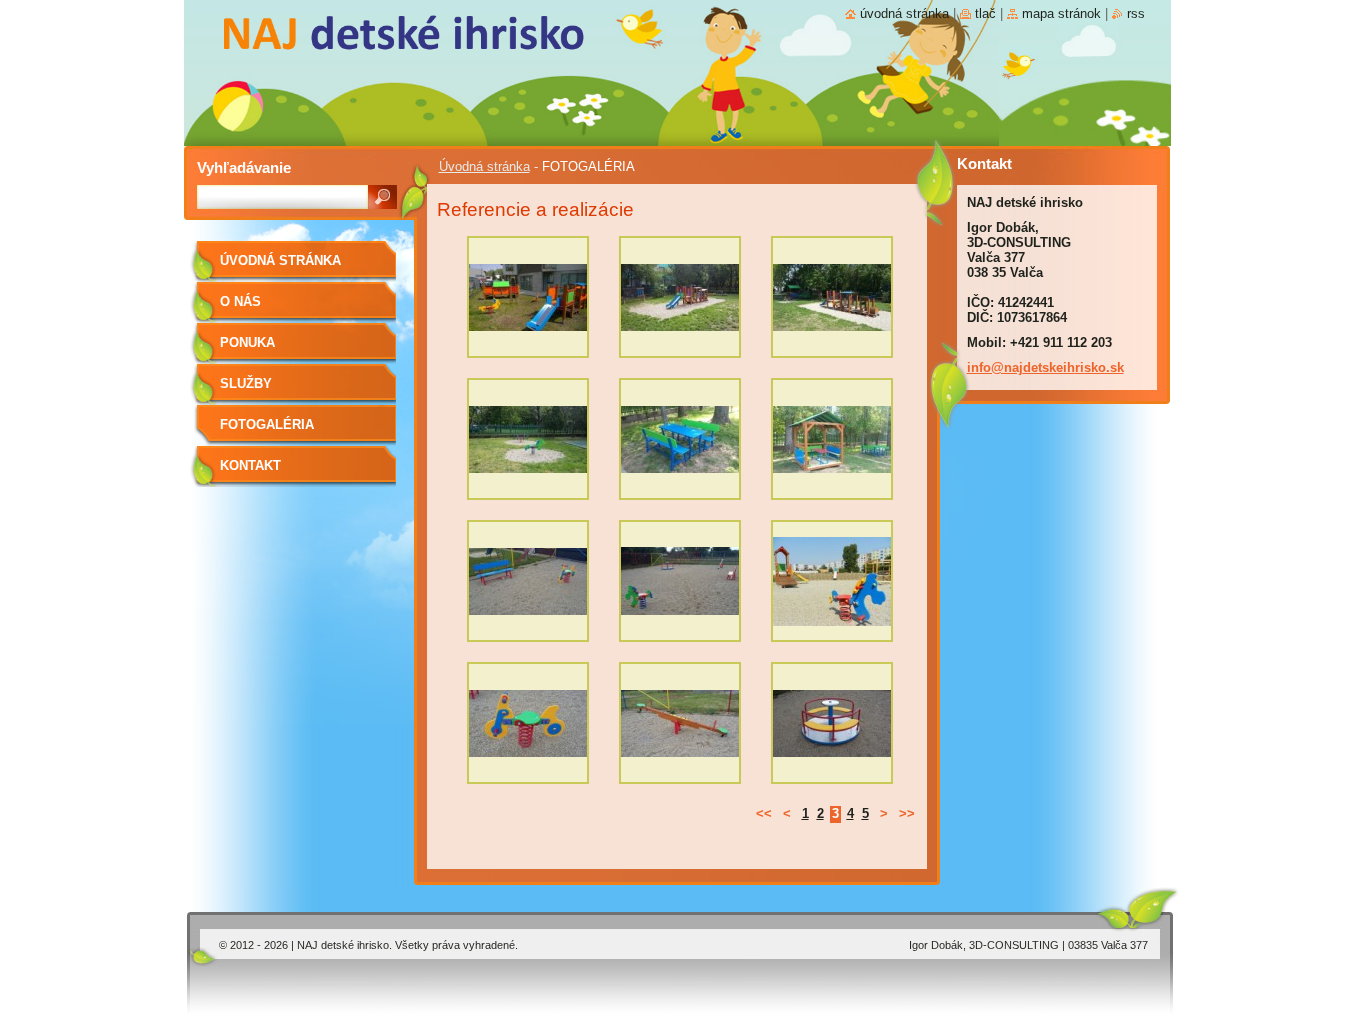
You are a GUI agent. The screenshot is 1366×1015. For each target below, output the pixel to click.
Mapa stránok (1061, 13)
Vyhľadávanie (244, 167)
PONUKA (247, 342)
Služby (246, 383)
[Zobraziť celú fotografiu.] (528, 302)
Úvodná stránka (484, 166)
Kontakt (250, 465)
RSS (1136, 13)
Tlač (985, 13)
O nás (240, 301)
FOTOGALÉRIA (267, 424)
